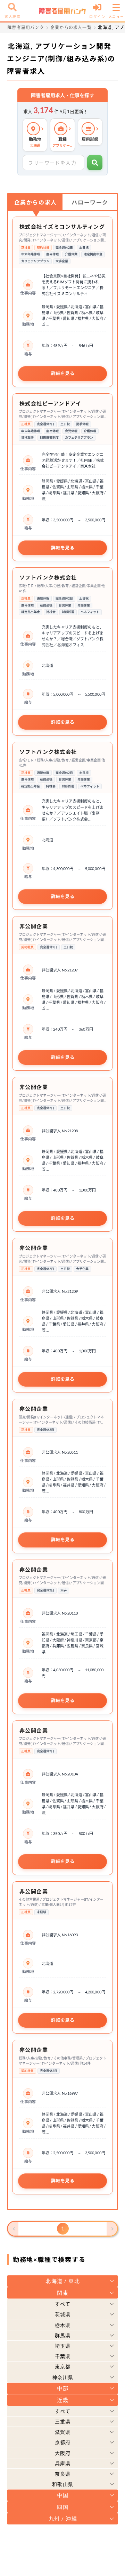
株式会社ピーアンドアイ (51, 403)
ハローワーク (90, 202)
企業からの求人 (36, 202)
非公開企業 (34, 926)
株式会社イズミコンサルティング (62, 227)
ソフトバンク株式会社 (48, 577)
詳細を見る (63, 373)
